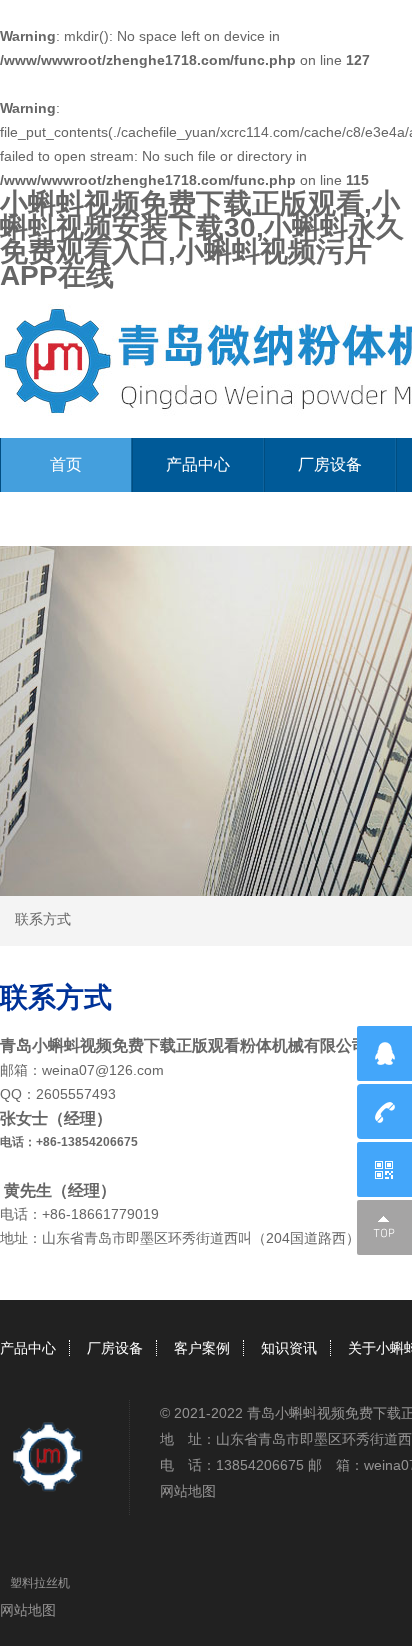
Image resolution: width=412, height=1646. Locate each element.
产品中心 (198, 464)
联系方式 (43, 919)
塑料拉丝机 (40, 1583)
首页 (66, 464)
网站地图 (188, 1491)
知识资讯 (289, 1348)
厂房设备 (330, 464)
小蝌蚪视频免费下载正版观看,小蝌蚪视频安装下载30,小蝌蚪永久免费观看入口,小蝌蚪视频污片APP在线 (202, 239)
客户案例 (202, 1348)
